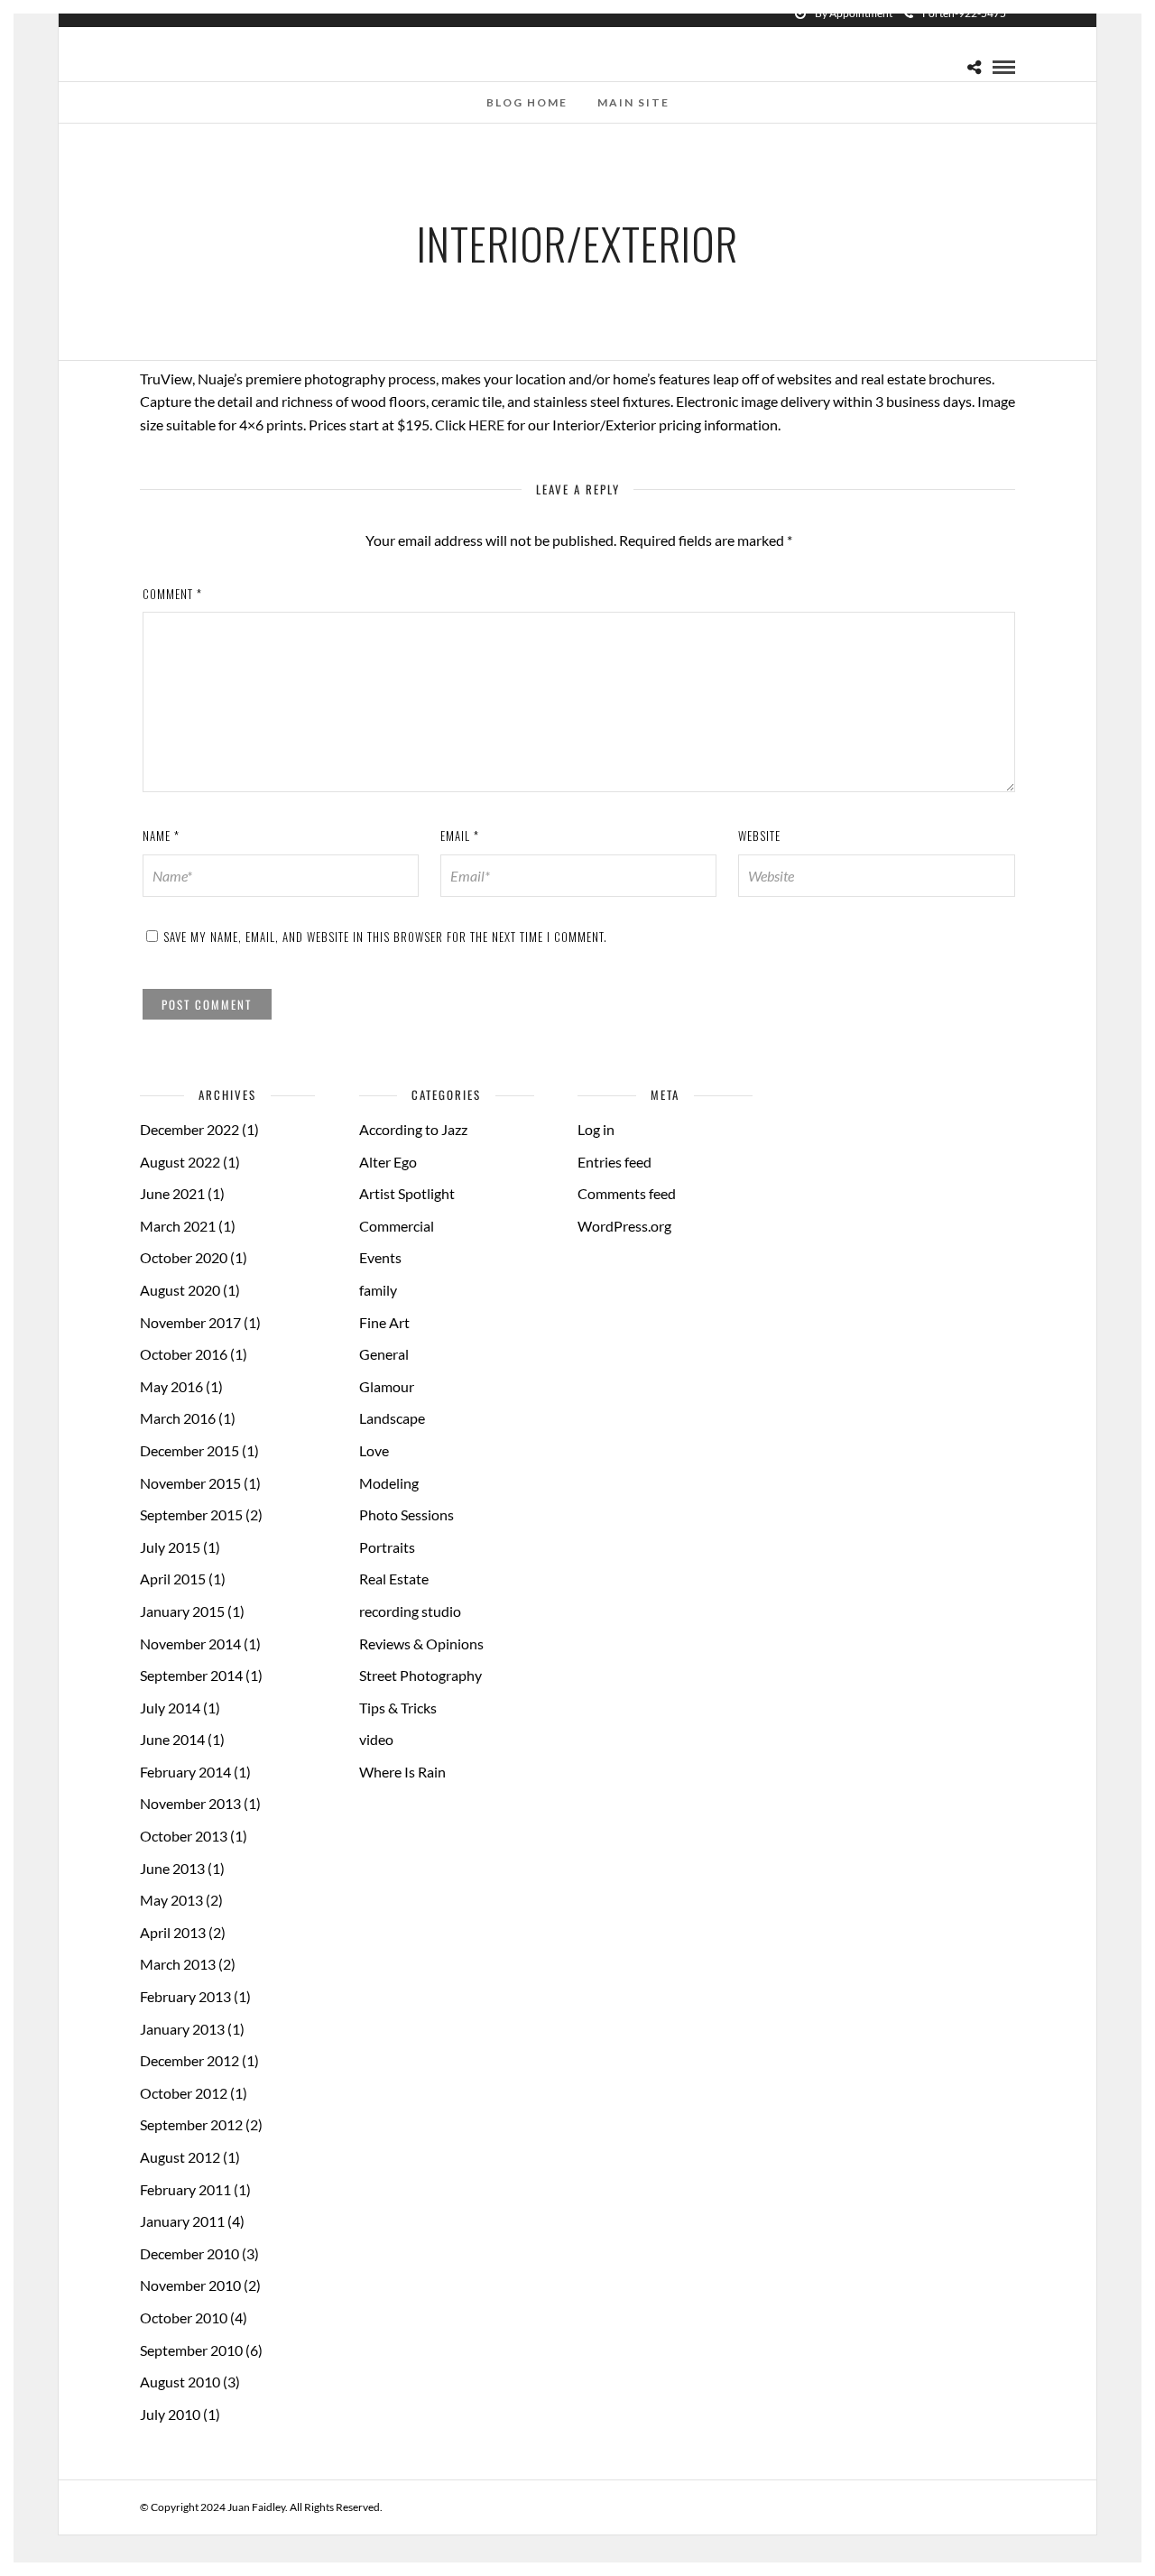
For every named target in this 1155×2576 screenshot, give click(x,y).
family (378, 1290)
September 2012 (191, 2124)
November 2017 (190, 1322)
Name (161, 836)
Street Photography (420, 1675)
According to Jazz (413, 1129)
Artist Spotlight (407, 1193)
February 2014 (185, 1772)
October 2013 (184, 1836)
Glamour (387, 1386)
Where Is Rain (402, 1772)
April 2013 (173, 1932)
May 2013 (171, 1900)
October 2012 (184, 2093)
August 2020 (180, 1290)
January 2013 (182, 2029)
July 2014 (170, 1708)
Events (380, 1257)
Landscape (392, 1418)
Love (374, 1450)
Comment (172, 594)
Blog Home (527, 102)
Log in (596, 1129)
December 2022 (189, 1129)
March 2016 (178, 1418)
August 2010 (180, 2382)
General (384, 1354)
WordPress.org (624, 1226)
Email (460, 836)
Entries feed (614, 1162)
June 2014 (172, 1739)
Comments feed (627, 1193)
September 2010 (191, 2350)
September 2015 (191, 1514)
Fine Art (384, 1322)
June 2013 (172, 1868)
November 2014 (190, 1643)
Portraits (387, 1547)
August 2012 (180, 2157)
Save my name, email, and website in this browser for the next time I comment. (385, 937)
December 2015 (189, 1450)
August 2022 (180, 1162)
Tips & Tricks (398, 1708)
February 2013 (185, 1996)
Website (759, 836)
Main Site (633, 102)
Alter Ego (388, 1162)
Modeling (389, 1483)
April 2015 (173, 1579)
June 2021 (172, 1193)
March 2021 (178, 1226)
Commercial (397, 1226)
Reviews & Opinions (421, 1643)
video (376, 1739)
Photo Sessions (407, 1514)
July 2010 (170, 2414)
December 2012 (189, 2060)
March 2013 (178, 1964)
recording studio (410, 1611)
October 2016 (184, 1354)
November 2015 (190, 1483)
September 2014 (191, 1675)
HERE (486, 425)
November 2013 (190, 1803)
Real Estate (394, 1579)
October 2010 (184, 2317)
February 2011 (185, 2189)
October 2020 (184, 1257)
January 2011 (182, 2221)
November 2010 (190, 2285)
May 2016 (171, 1386)
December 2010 (189, 2253)
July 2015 (170, 1547)
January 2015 (182, 1611)
